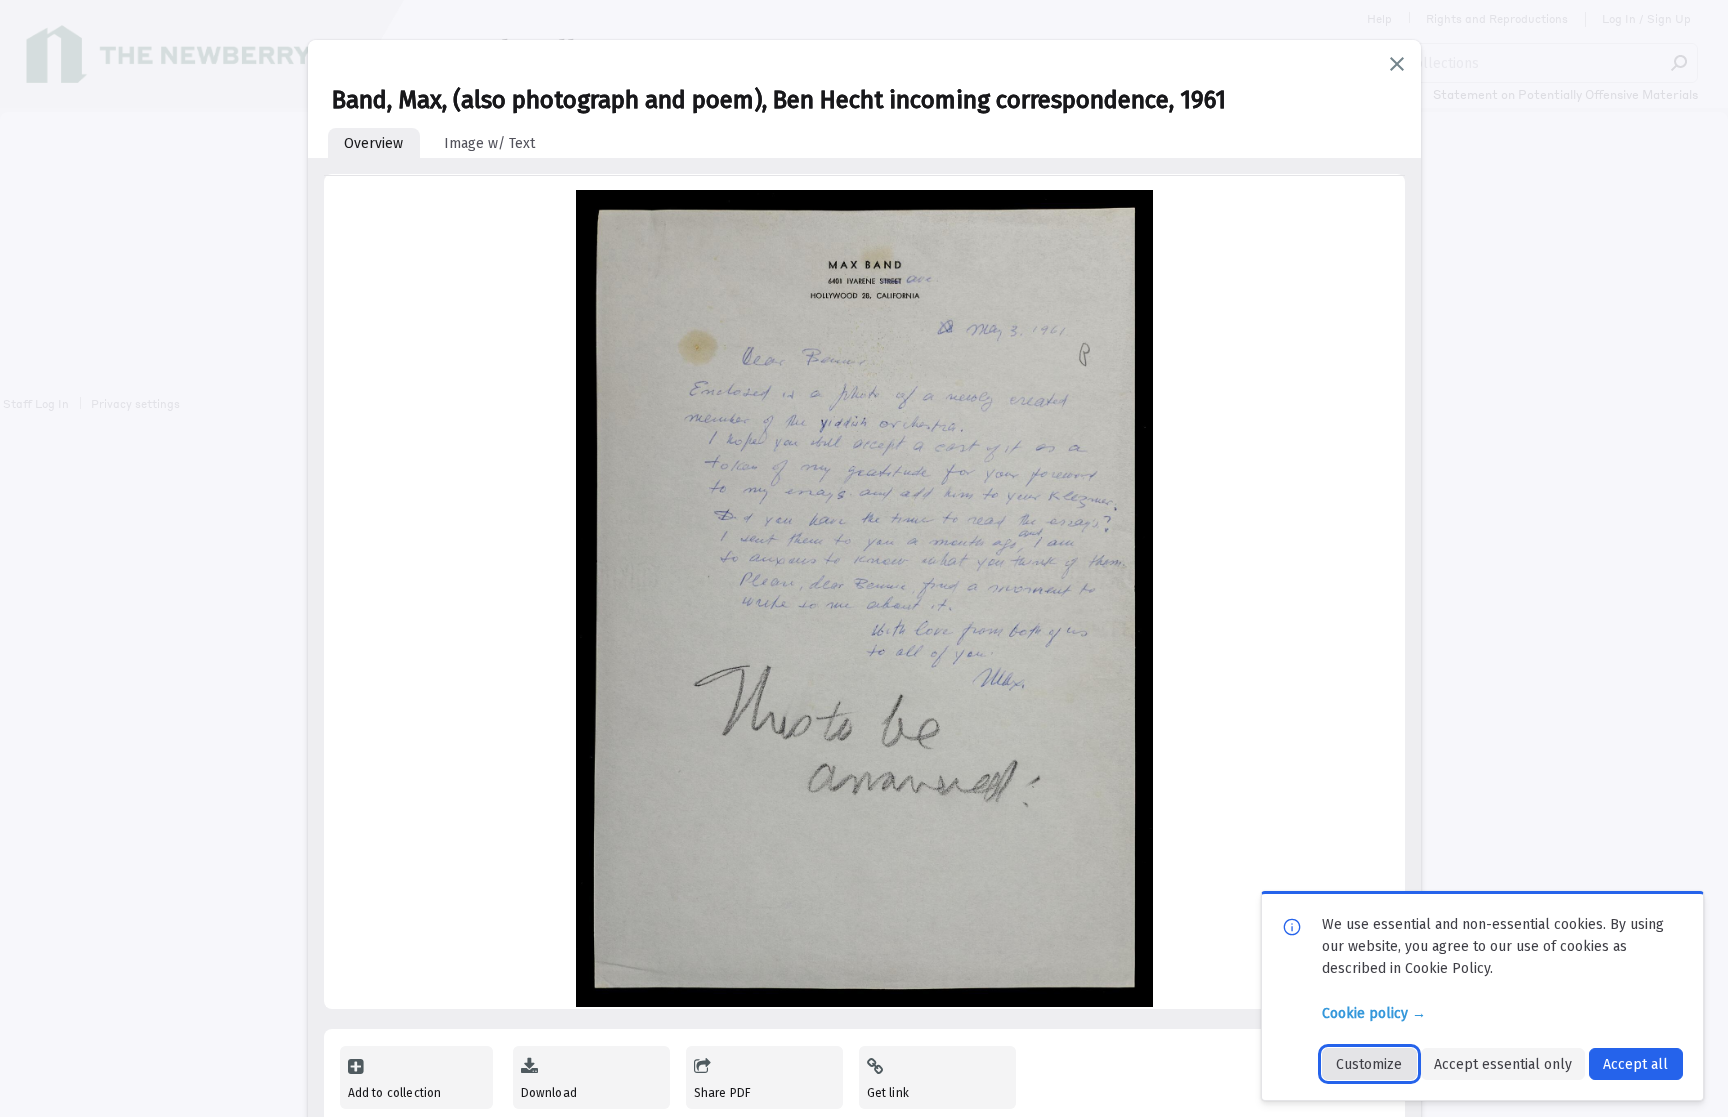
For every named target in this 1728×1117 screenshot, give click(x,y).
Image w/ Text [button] (489, 143)
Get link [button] (888, 1093)
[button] (1397, 64)
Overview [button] (373, 143)
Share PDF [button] (723, 1093)
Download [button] (549, 1093)
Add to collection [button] (395, 1093)
